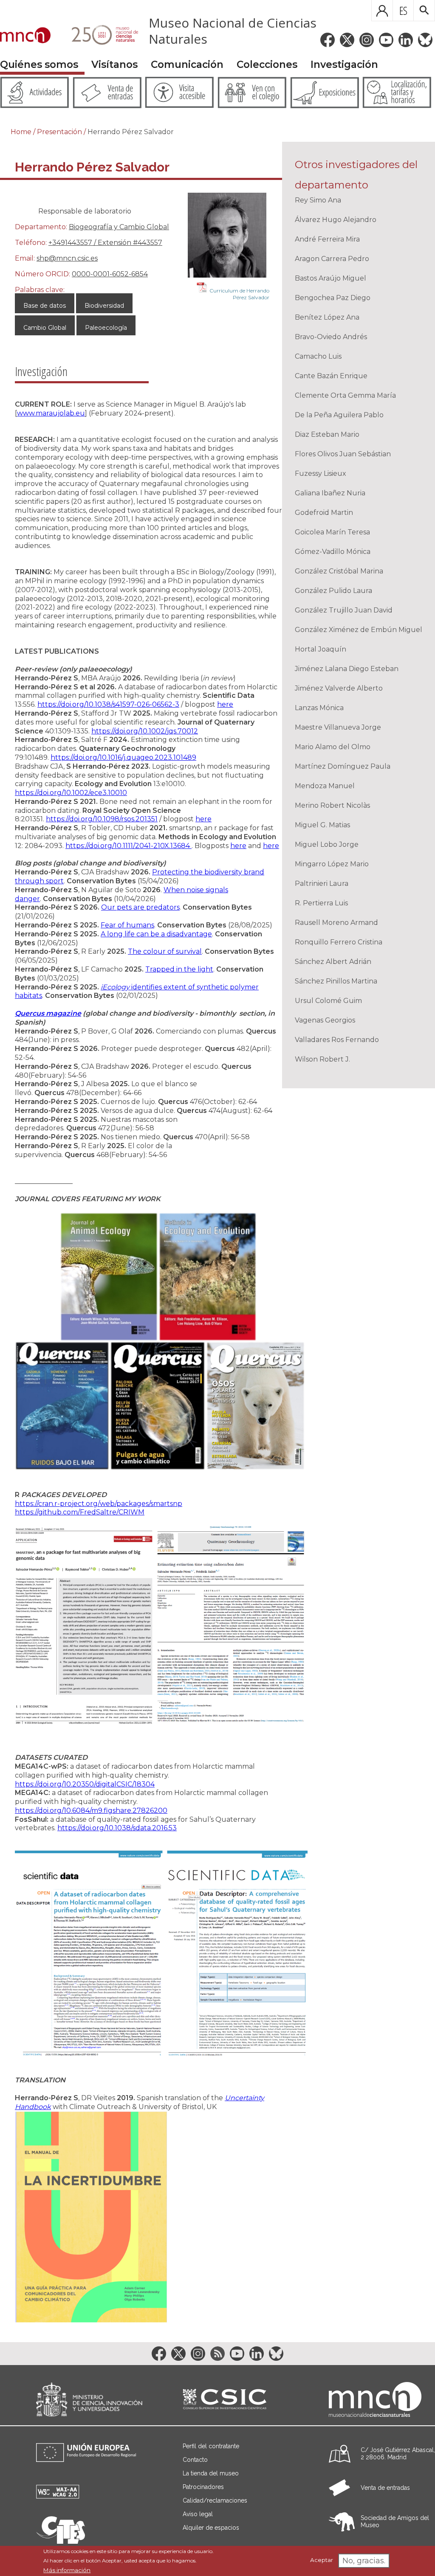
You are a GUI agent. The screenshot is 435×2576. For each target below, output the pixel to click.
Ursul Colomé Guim (328, 1001)
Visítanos (114, 65)
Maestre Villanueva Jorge (338, 727)
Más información (67, 2570)
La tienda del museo (211, 2473)
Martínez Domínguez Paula (343, 766)
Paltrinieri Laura (322, 883)
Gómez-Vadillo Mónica (333, 552)
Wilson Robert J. (322, 1059)
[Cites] (61, 2541)
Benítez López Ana (327, 317)
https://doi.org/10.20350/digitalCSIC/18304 (85, 1784)
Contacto (195, 2460)
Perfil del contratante (211, 2446)
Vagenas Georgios (325, 1020)
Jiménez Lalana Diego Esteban (347, 669)
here (238, 846)
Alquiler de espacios (211, 2528)
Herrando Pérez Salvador (131, 132)
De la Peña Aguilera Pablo (339, 415)
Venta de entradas (385, 2488)
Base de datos (45, 306)
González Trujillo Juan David (344, 610)
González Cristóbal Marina (339, 571)
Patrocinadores (203, 2487)
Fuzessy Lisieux (321, 473)
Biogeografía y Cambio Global (119, 227)
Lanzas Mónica (319, 708)
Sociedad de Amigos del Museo (395, 2521)
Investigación (344, 65)
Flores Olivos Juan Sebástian (343, 454)
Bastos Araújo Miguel (330, 278)
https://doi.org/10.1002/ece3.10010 (71, 793)
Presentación (59, 132)
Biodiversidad (104, 306)
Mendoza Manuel (325, 786)
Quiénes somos (39, 65)
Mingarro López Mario (332, 864)
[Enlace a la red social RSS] (217, 2354)
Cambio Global (45, 328)
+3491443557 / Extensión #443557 (105, 243)
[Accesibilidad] (58, 2496)
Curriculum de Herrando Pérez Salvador (239, 294)
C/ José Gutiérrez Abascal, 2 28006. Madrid (398, 2454)
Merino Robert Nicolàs (332, 805)
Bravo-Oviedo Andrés (331, 337)
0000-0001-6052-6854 (110, 274)
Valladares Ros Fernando (337, 1040)
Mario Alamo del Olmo (333, 747)
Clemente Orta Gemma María (345, 395)
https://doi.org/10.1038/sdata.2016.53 (117, 1828)
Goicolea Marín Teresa (332, 532)
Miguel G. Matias (322, 825)
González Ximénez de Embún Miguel (359, 630)
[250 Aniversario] (100, 36)
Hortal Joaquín (321, 649)
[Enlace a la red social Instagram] (367, 40)
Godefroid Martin (324, 513)
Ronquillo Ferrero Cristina (339, 942)
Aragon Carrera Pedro (332, 259)
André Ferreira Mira (327, 239)
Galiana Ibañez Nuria (330, 493)
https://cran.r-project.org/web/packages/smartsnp (99, 1504)
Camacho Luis (318, 356)
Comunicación (187, 65)
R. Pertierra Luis (321, 903)
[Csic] (225, 2400)
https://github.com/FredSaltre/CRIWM (80, 1512)
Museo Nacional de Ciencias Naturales (233, 31)
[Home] (25, 36)
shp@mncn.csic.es (67, 258)
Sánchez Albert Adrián (333, 962)
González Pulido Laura (333, 591)
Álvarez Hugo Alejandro (336, 220)
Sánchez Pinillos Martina (336, 981)
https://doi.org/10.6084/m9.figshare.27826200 (91, 1811)
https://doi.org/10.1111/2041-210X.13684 (129, 846)
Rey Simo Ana (318, 200)
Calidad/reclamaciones (215, 2500)
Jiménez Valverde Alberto (339, 688)
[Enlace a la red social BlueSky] (425, 40)
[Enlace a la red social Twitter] (347, 40)
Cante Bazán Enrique (331, 376)
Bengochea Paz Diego (333, 298)
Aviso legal (198, 2514)
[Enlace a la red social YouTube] (386, 40)
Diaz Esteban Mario (327, 434)
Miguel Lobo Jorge (327, 844)
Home (21, 132)
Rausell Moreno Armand (336, 923)
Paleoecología (106, 328)
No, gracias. (364, 2561)
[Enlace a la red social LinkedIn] (406, 40)
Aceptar (322, 2560)
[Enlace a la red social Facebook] (328, 40)
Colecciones (267, 65)
